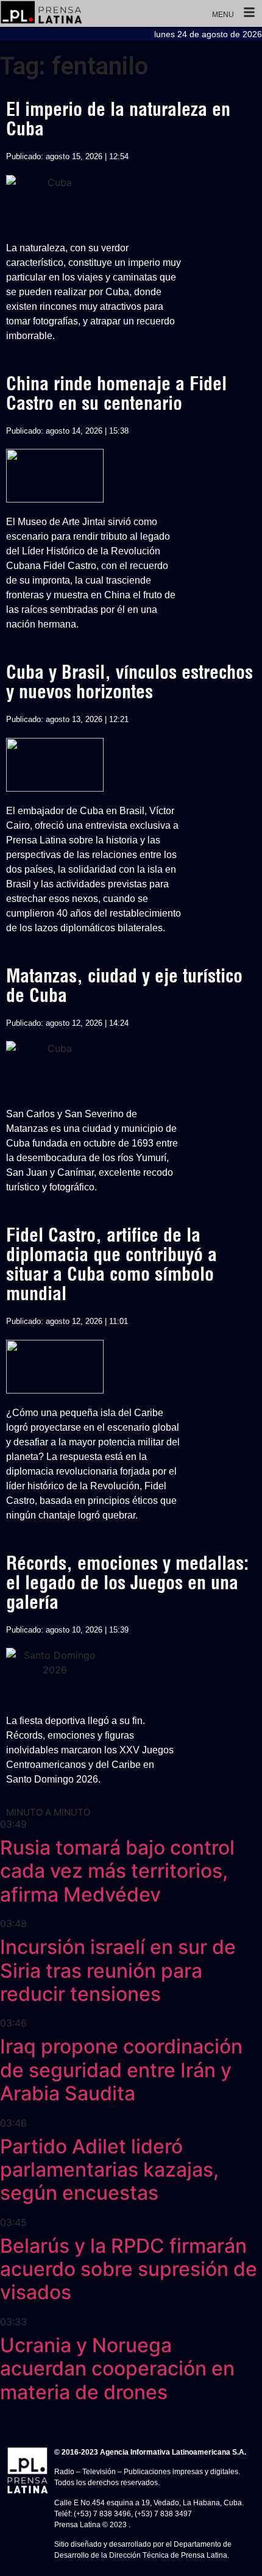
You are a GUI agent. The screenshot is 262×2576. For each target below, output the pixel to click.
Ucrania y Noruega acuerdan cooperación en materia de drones (117, 2369)
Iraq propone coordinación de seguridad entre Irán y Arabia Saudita (121, 2070)
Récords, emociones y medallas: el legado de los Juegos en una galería (127, 1583)
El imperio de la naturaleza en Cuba (118, 119)
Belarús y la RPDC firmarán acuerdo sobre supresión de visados (129, 2269)
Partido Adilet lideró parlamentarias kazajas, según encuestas (109, 2170)
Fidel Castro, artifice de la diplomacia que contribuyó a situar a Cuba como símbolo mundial (112, 1264)
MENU (223, 15)
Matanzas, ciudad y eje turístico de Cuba (124, 986)
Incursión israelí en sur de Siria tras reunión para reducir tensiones (118, 1970)
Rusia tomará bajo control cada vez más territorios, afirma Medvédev (117, 1871)
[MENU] (249, 13)
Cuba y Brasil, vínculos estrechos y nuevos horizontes (129, 682)
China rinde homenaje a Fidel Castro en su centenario (116, 393)
